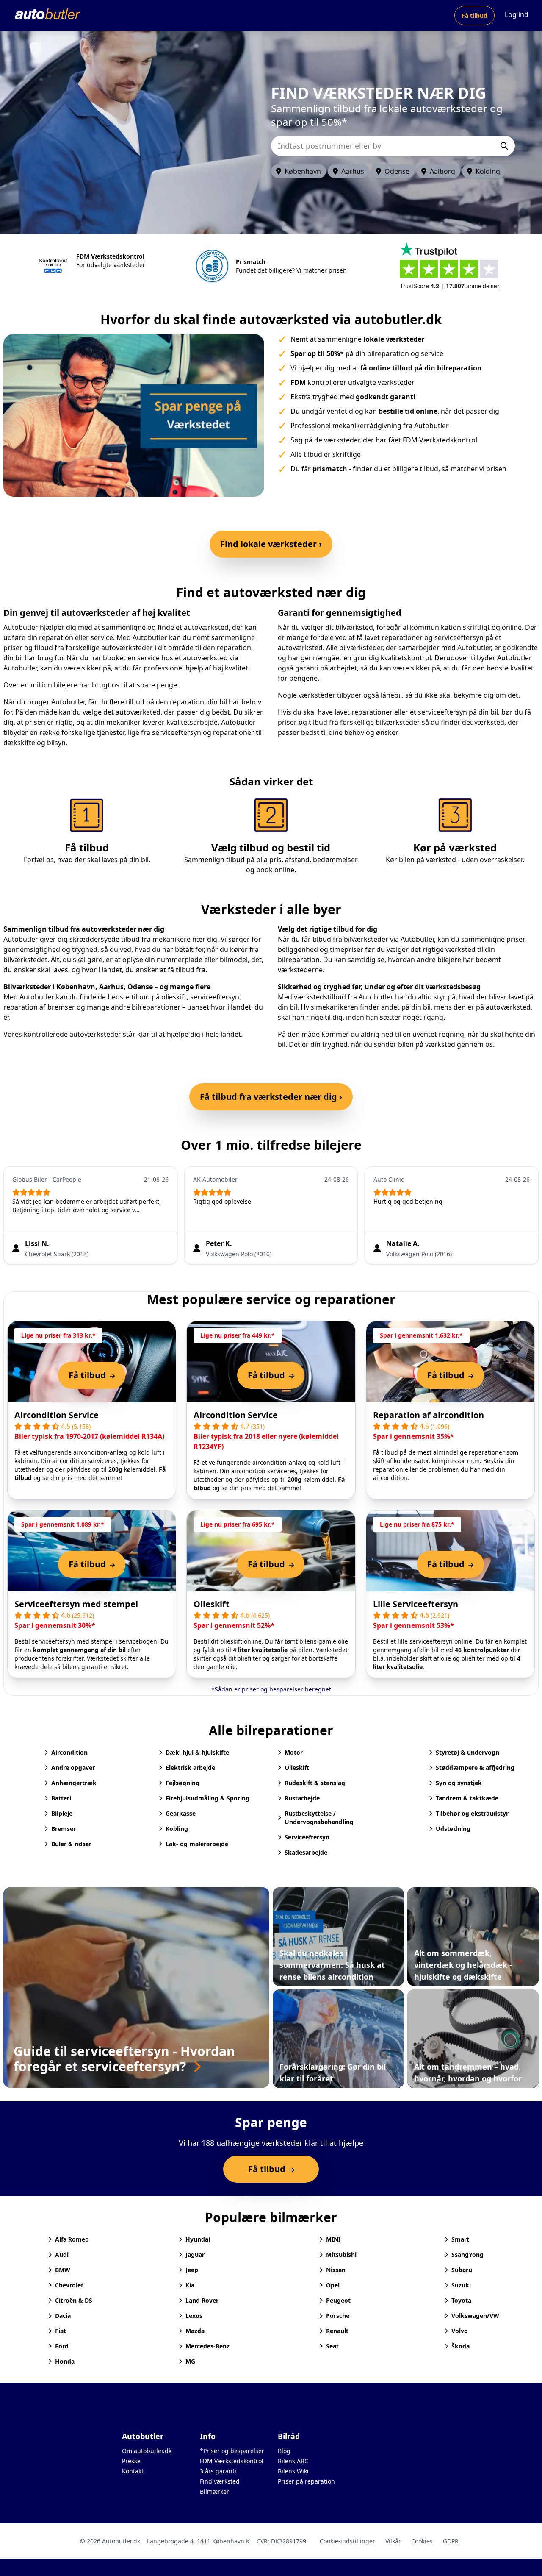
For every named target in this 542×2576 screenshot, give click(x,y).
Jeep (192, 2270)
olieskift (174, 997)
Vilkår (393, 2541)
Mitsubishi (341, 2255)
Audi (62, 2255)
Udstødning (453, 1829)
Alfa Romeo (72, 2239)
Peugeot (338, 2300)
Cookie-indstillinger (347, 2541)
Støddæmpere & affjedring (475, 1768)
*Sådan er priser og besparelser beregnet (271, 1689)
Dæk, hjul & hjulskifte (197, 1752)
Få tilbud (474, 15)
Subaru (462, 2270)
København (303, 171)
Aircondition (69, 1752)
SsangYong (467, 2255)
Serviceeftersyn (307, 1837)
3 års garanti (218, 2471)
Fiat (61, 2331)
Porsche (338, 2316)
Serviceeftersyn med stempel (76, 1604)
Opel (333, 2285)
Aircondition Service (57, 1415)
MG (190, 2361)
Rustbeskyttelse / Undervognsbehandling (319, 1818)
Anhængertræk (74, 1783)
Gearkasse (181, 1813)
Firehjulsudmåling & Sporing (207, 1798)
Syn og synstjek (459, 1783)
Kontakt (133, 2471)
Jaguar (195, 2255)
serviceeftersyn (215, 997)
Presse (131, 2461)
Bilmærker (214, 2491)
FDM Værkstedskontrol (232, 2461)
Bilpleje (62, 1813)
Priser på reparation (306, 2481)
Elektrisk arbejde (190, 1768)
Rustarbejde (302, 1798)
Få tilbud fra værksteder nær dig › (271, 1097)
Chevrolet (69, 2285)
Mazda (195, 2331)
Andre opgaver (73, 1768)
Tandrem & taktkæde (467, 1798)
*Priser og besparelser (232, 2451)
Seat (332, 2346)
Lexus (194, 2316)
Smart (460, 2239)
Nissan (336, 2270)
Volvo (460, 2331)
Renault (337, 2331)
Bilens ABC (293, 2461)
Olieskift (212, 1604)
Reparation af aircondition (429, 1415)
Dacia (63, 2316)
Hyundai (198, 2239)
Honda (65, 2361)
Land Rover (202, 2300)
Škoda (460, 2346)
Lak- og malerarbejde (197, 1844)
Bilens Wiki (293, 2471)
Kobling (177, 1829)
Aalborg (442, 171)
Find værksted (220, 2481)
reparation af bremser (39, 1007)
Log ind (517, 14)
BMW (63, 2270)
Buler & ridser (71, 1844)
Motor (294, 1752)
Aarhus (353, 171)
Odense (397, 171)
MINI (333, 2239)
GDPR (451, 2541)
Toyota (461, 2300)
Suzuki (461, 2285)
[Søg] (504, 146)
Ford (62, 2346)
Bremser (64, 1829)
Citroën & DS (74, 2300)
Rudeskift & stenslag (315, 1783)
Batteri (61, 1798)
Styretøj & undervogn (467, 1752)
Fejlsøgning (183, 1783)
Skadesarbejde (306, 1852)
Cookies (422, 2541)
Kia (190, 2285)
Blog (284, 2451)
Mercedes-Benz (207, 2346)
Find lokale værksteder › (271, 544)
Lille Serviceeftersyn (416, 1604)
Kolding (488, 171)
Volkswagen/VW (475, 2316)
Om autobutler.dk (147, 2451)
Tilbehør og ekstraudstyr (472, 1813)
